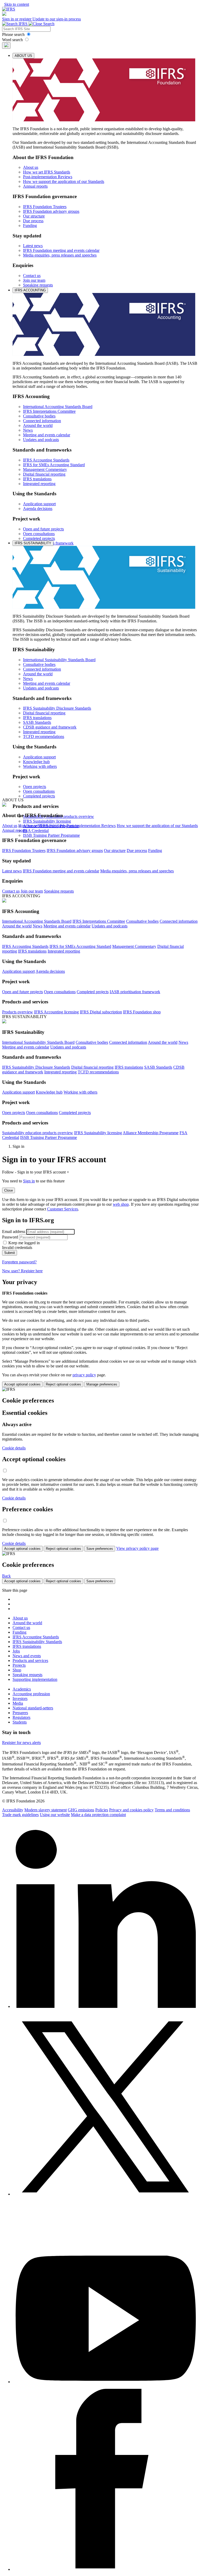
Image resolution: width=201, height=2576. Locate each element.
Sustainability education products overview (38, 1133)
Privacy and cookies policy (131, 1810)
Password (10, 1237)
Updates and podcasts (41, 440)
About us (31, 167)
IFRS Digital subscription (101, 1012)
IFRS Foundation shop (142, 1012)
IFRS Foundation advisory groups (51, 211)
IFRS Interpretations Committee (49, 411)
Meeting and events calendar (47, 435)
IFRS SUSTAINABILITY (33, 543)
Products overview (18, 1012)
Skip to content (17, 4)
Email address (14, 1232)
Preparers (20, 1713)
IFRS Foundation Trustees (45, 207)
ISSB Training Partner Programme (51, 835)
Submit (10, 1253)
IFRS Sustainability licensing (47, 821)
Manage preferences (102, 1384)
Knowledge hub (36, 762)
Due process (33, 221)
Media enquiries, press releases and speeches (60, 255)
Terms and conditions (172, 1810)
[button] (4, 14)
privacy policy (84, 1375)
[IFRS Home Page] (9, 9)
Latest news (33, 246)
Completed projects (39, 538)
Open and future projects (43, 529)
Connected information (42, 421)
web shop (121, 1204)
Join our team (34, 280)
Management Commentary (45, 469)
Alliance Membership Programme (151, 1133)
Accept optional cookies (22, 1384)
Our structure (34, 216)
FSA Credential (36, 831)
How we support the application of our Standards (64, 181)
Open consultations (39, 534)
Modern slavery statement (46, 1810)
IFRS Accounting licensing (56, 1012)
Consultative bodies (39, 416)
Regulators (21, 1717)
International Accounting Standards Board (58, 407)
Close (9, 1190)
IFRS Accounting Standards (46, 460)
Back (6, 1576)
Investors (20, 1699)
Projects (19, 1665)
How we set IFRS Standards (47, 172)
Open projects (35, 787)
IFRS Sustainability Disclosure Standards (57, 708)
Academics (22, 1689)
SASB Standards (37, 722)
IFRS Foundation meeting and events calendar (61, 250)
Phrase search (14, 34)
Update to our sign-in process (57, 19)
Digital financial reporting (44, 474)
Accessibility (13, 1810)
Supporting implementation (35, 1679)
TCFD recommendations (44, 737)
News (28, 430)
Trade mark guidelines (20, 1815)
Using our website (55, 1815)
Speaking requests (38, 285)
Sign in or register (17, 19)
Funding (30, 225)
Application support (39, 504)
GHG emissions (81, 1810)
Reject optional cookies (63, 1384)
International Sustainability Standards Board (59, 660)
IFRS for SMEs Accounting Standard (54, 465)
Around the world (38, 425)
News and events (27, 1656)
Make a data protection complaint (98, 1815)
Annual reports (35, 186)
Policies (102, 1810)
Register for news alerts (21, 1743)
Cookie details (14, 1448)
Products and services (30, 1661)
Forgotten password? (19, 1262)
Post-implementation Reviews (48, 177)
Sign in (29, 1181)
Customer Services (63, 1209)
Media (18, 1703)
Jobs (16, 1651)
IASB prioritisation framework (135, 992)
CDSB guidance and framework (50, 727)
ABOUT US (23, 56)
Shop (17, 1670)
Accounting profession (31, 1694)
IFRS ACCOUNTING (30, 290)
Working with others (40, 766)
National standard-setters (33, 1708)
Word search (13, 40)
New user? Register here (22, 1271)
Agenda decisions (38, 509)
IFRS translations (37, 479)
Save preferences (100, 1549)
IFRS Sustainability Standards (37, 1642)
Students (20, 1722)
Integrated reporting (39, 484)
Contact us (32, 276)
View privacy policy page (137, 1548)
